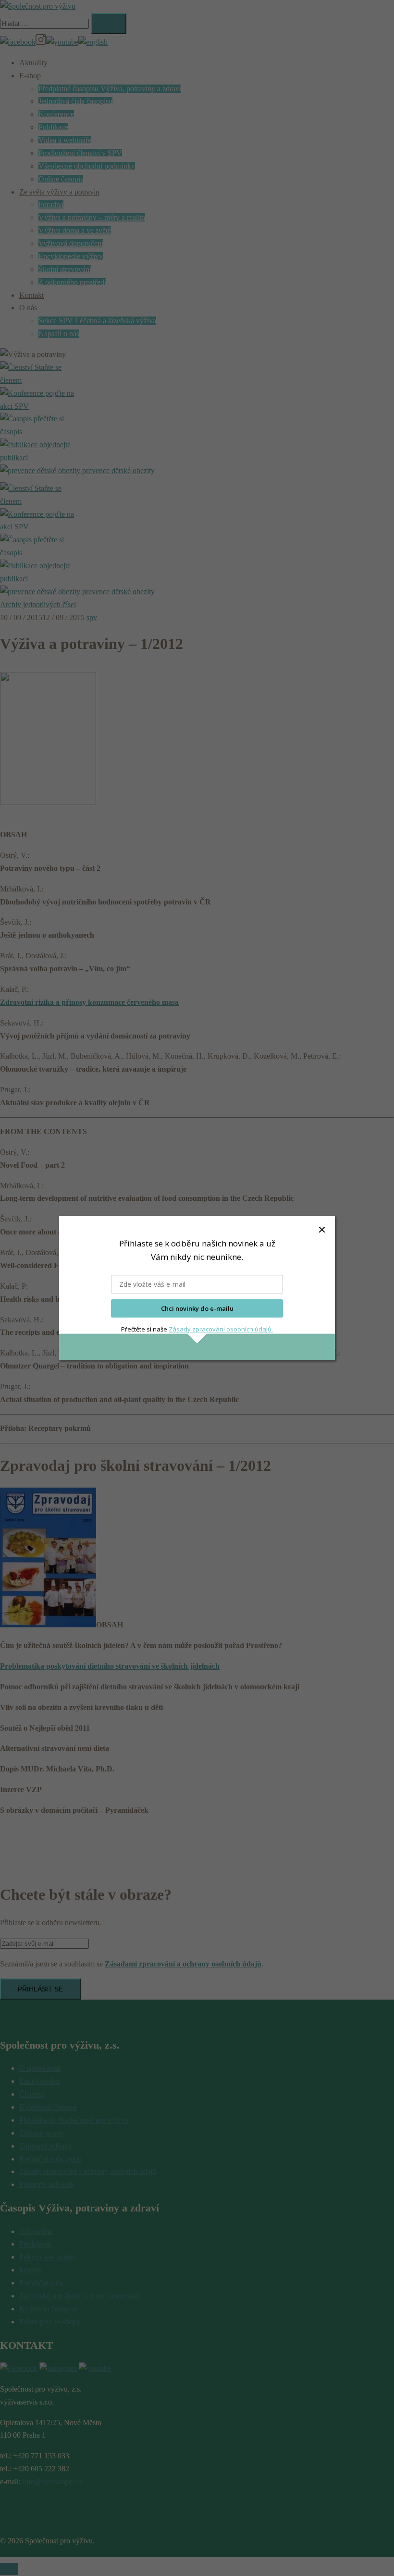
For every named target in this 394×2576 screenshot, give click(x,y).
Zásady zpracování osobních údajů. (221, 1329)
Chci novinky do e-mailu (197, 1308)
